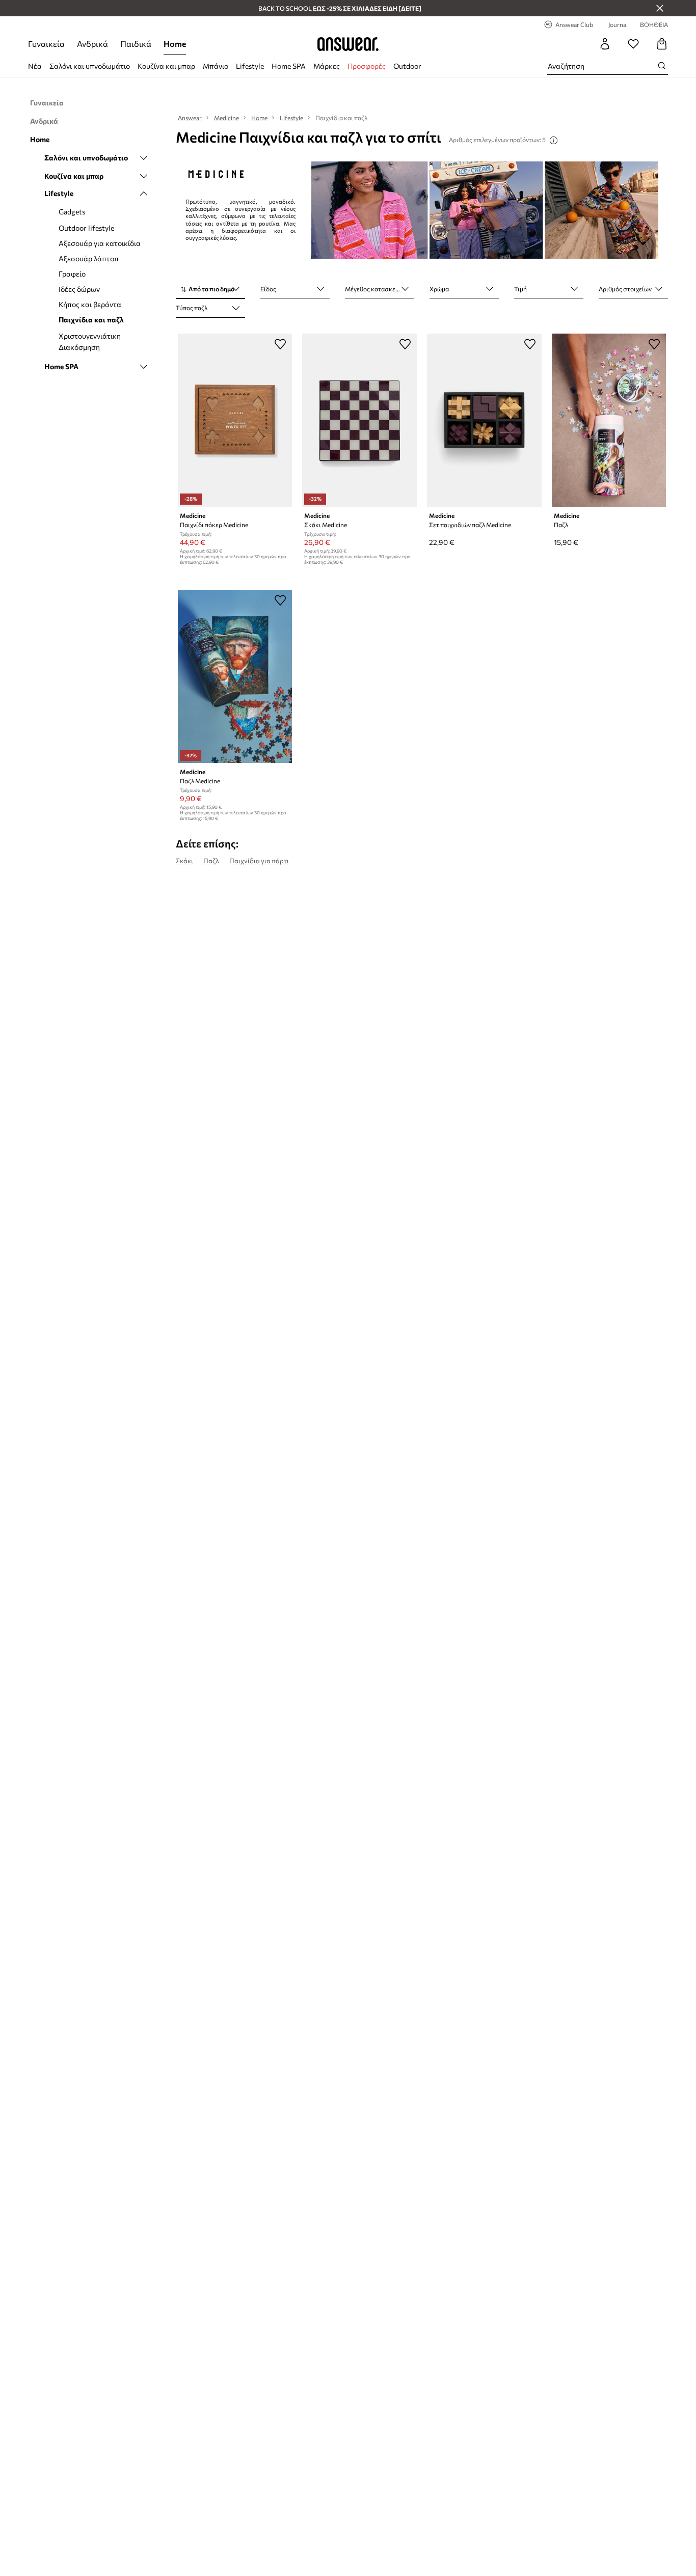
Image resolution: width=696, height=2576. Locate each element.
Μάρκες (327, 66)
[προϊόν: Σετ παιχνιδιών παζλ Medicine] (484, 420)
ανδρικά (92, 44)
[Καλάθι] (662, 44)
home (175, 44)
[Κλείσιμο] (660, 8)
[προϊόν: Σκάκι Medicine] (359, 420)
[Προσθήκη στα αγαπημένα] (280, 344)
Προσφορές (367, 66)
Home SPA (289, 66)
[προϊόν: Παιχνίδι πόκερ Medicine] (235, 420)
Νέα (35, 66)
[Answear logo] (348, 44)
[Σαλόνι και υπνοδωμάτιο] (144, 158)
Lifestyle (250, 66)
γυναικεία (46, 44)
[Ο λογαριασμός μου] (605, 44)
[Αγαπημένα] (633, 44)
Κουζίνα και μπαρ (166, 66)
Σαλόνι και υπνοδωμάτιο (90, 66)
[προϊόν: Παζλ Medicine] (235, 676)
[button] (210, 290)
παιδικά (136, 44)
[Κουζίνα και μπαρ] (144, 176)
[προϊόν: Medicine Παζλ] (609, 420)
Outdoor (407, 66)
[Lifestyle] (144, 194)
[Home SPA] (144, 367)
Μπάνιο (216, 66)
